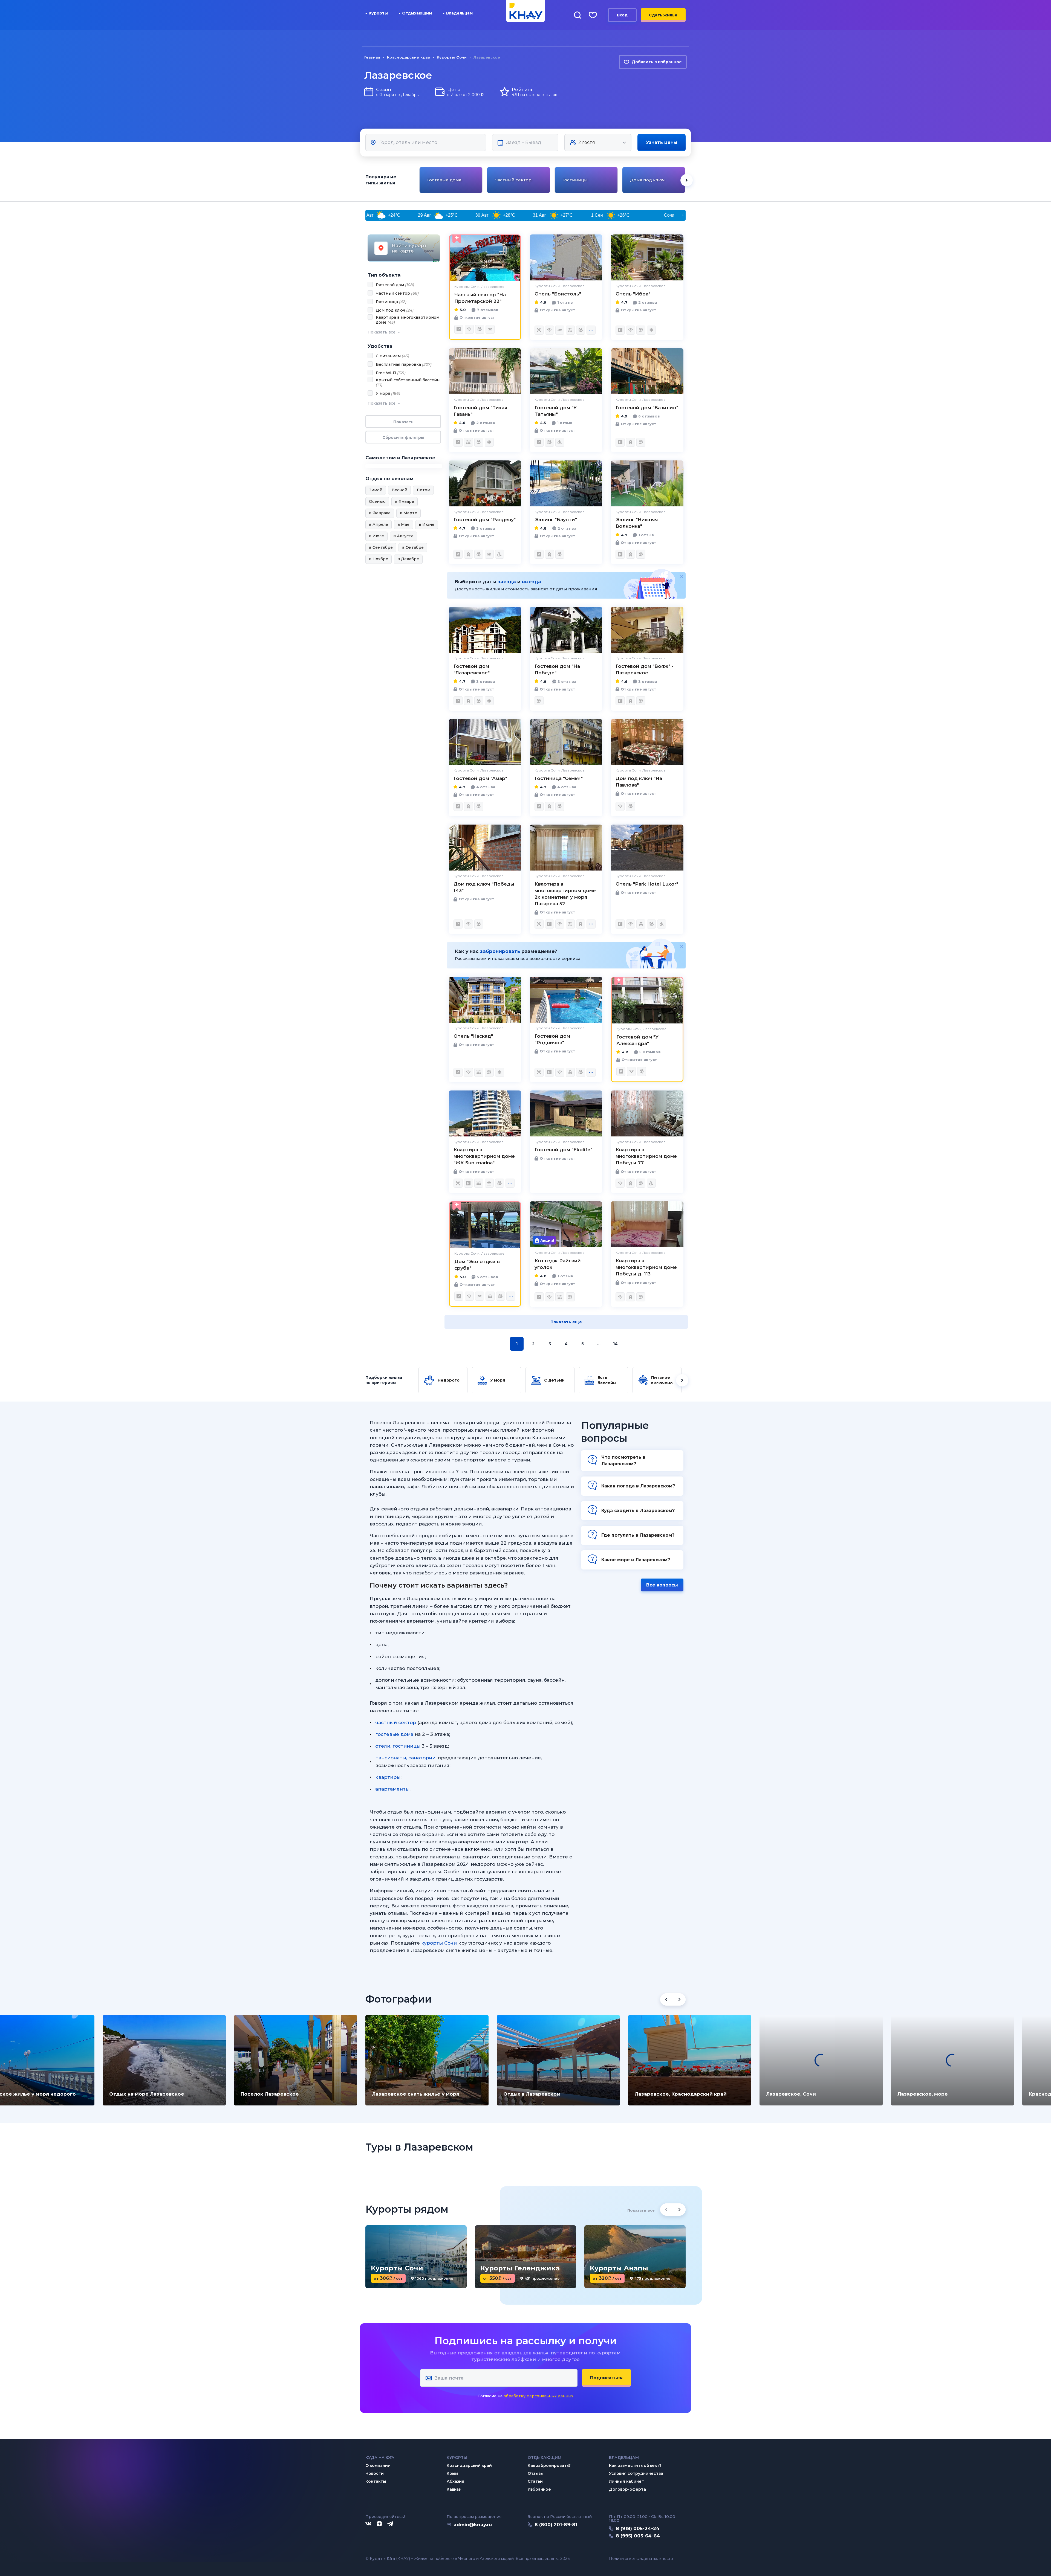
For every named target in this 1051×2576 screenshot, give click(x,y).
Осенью (377, 501)
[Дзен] (379, 2524)
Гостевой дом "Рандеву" (485, 520)
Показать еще (566, 1322)
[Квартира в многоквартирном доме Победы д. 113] (647, 1224)
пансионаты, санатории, (406, 1758)
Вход (622, 15)
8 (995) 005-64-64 (638, 2536)
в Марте (408, 513)
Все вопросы (662, 1585)
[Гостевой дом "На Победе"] (566, 630)
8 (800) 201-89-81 (556, 2525)
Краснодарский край (469, 2465)
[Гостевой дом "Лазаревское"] (485, 630)
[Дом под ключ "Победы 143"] (485, 848)
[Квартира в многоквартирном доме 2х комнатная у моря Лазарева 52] (566, 848)
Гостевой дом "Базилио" (647, 408)
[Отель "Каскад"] (485, 1000)
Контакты (376, 2481)
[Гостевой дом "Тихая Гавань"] (485, 371)
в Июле (376, 536)
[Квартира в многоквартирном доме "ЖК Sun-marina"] (485, 1113)
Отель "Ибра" (633, 294)
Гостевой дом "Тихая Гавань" (480, 411)
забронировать (500, 951)
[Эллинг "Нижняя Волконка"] (647, 483)
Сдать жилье (663, 15)
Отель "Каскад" (473, 1036)
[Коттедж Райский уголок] (566, 1224)
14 (615, 1344)
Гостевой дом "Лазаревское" (472, 669)
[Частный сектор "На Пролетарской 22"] (485, 258)
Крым (452, 2473)
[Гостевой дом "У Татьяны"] (566, 371)
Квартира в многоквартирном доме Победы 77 (646, 1156)
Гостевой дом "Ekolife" (563, 1150)
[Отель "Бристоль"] (566, 257)
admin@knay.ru (473, 2525)
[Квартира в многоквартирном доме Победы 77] (647, 1113)
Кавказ (454, 2489)
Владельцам (459, 13)
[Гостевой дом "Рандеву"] (485, 483)
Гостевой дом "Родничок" (552, 1039)
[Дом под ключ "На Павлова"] (647, 742)
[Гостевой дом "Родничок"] (566, 1000)
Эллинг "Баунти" (556, 520)
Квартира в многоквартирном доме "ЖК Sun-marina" (484, 1156)
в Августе (403, 536)
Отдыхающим (417, 13)
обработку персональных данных (539, 2396)
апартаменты (392, 1789)
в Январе (405, 501)
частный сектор (396, 1722)
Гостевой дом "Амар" (480, 778)
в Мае (403, 524)
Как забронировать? (549, 2465)
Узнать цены (662, 142)
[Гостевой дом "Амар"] (485, 742)
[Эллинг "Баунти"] (566, 483)
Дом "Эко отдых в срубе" (477, 1265)
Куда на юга (380, 2458)
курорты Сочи (439, 1943)
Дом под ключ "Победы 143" (484, 887)
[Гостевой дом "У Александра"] (647, 1000)
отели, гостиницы (398, 1746)
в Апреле (379, 524)
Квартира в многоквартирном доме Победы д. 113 (646, 1267)
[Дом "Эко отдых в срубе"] (485, 1225)
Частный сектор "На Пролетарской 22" (480, 298)
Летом (423, 490)
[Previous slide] (419, 180)
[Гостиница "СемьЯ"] (566, 742)
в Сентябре (381, 547)
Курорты (378, 13)
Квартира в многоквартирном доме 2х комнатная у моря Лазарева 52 (565, 894)
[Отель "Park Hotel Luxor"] (647, 848)
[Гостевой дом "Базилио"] (647, 371)
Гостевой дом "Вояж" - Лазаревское (645, 669)
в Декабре (408, 559)
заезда (507, 582)
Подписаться (606, 2378)
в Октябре (413, 547)
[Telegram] (391, 2524)
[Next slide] (687, 180)
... (599, 1344)
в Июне (427, 524)
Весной (399, 490)
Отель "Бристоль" (558, 294)
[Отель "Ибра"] (647, 257)
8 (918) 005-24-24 (638, 2528)
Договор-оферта (627, 2489)
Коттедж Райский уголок (558, 1264)
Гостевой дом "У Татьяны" (556, 411)
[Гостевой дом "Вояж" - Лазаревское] (647, 630)
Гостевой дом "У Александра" (637, 1040)
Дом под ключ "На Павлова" (639, 782)
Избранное (539, 2489)
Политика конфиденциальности (641, 2559)
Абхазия (455, 2481)
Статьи (535, 2481)
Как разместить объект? (635, 2465)
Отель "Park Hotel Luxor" (647, 884)
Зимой (376, 490)
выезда (532, 582)
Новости (375, 2473)
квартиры (388, 1777)
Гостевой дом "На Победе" (557, 669)
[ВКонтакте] (368, 2524)
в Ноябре (379, 559)
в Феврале (380, 513)
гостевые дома (394, 1734)
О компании (378, 2465)
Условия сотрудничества (636, 2473)
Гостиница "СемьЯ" (559, 778)
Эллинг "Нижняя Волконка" (637, 523)
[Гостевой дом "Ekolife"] (566, 1113)
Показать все (641, 2210)
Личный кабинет (626, 2481)
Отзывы (536, 2473)
